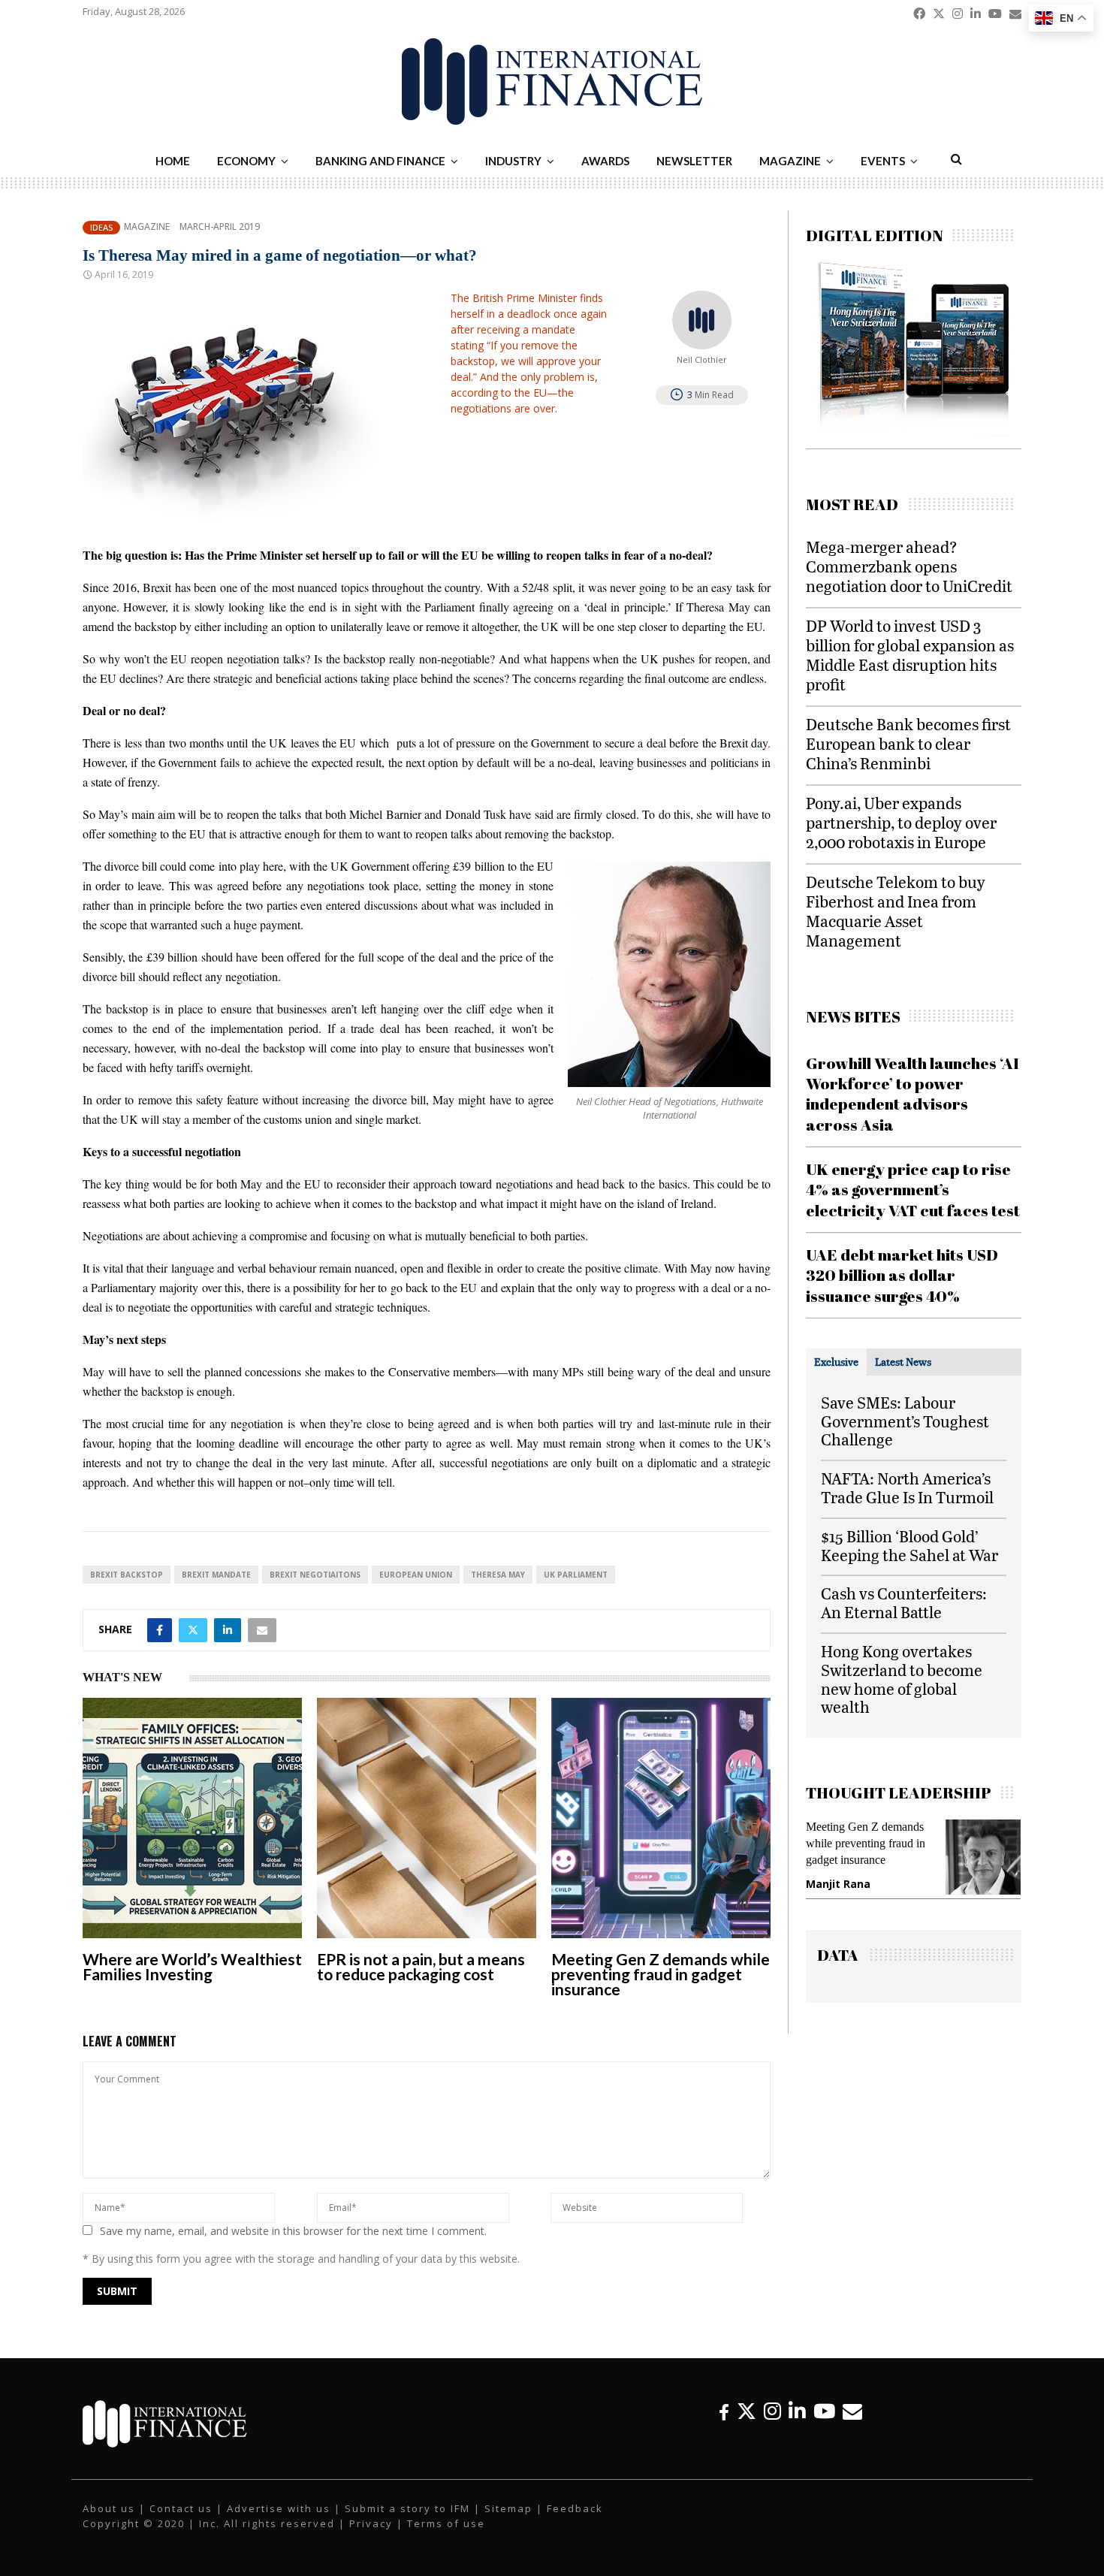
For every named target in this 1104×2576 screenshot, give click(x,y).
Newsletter (694, 161)
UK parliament (576, 1575)
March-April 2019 (220, 227)
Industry (513, 161)
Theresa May (498, 1575)
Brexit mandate (216, 1575)
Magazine (790, 161)
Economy (246, 161)
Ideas (101, 227)
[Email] (852, 2411)
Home (173, 161)
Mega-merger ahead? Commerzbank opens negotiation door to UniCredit (909, 566)
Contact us (181, 2508)
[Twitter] (747, 2411)
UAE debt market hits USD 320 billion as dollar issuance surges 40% (902, 1275)
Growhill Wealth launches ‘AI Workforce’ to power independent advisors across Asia (912, 1094)
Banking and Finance (380, 161)
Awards (605, 161)
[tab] (836, 1362)
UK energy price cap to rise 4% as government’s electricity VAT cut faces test (913, 1190)
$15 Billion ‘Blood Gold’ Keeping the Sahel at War (909, 1545)
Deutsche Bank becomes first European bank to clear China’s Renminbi (908, 743)
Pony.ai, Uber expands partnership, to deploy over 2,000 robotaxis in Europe (901, 822)
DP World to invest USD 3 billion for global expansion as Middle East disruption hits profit (910, 655)
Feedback (575, 2508)
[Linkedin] (797, 2411)
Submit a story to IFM (407, 2508)
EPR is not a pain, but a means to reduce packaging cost (421, 1966)
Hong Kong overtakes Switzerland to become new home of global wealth (902, 1679)
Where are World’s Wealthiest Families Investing (192, 1966)
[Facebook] (724, 2411)
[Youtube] (824, 2411)
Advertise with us (279, 2508)
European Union (416, 1575)
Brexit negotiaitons (315, 1575)
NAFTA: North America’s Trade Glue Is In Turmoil (907, 1487)
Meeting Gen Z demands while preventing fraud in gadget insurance (661, 1974)
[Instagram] (772, 2411)
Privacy (371, 2523)
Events (883, 161)
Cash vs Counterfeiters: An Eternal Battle (904, 1602)
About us (109, 2508)
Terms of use (446, 2523)
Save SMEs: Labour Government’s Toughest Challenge (905, 1421)
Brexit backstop (127, 1575)
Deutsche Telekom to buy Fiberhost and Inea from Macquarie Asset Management (896, 911)
